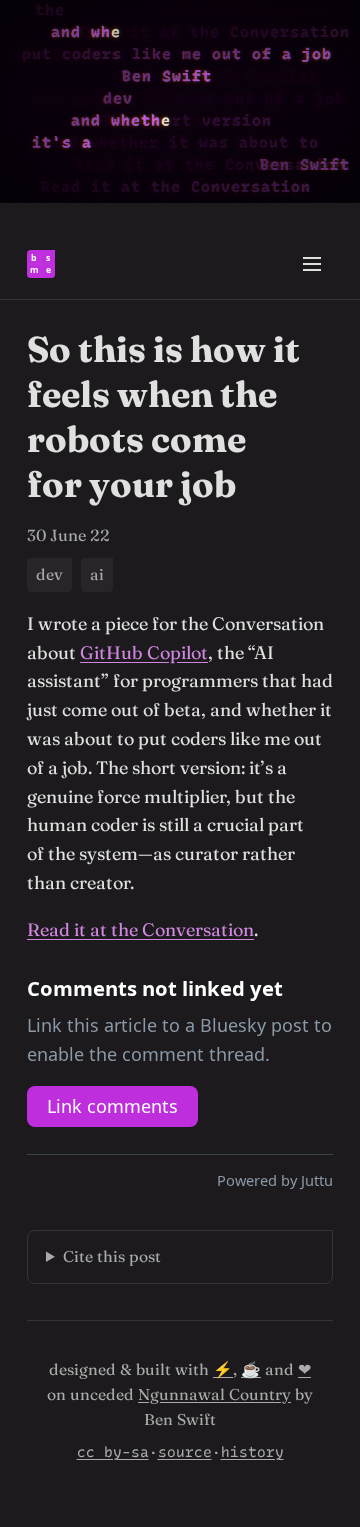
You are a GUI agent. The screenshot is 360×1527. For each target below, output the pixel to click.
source (185, 1452)
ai (97, 574)
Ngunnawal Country (214, 1394)
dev (49, 574)
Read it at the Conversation (140, 929)
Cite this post (112, 1256)
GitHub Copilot (144, 652)
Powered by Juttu (275, 1180)
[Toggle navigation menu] (312, 264)
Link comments (112, 1106)
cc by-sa (113, 1452)
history (252, 1452)
